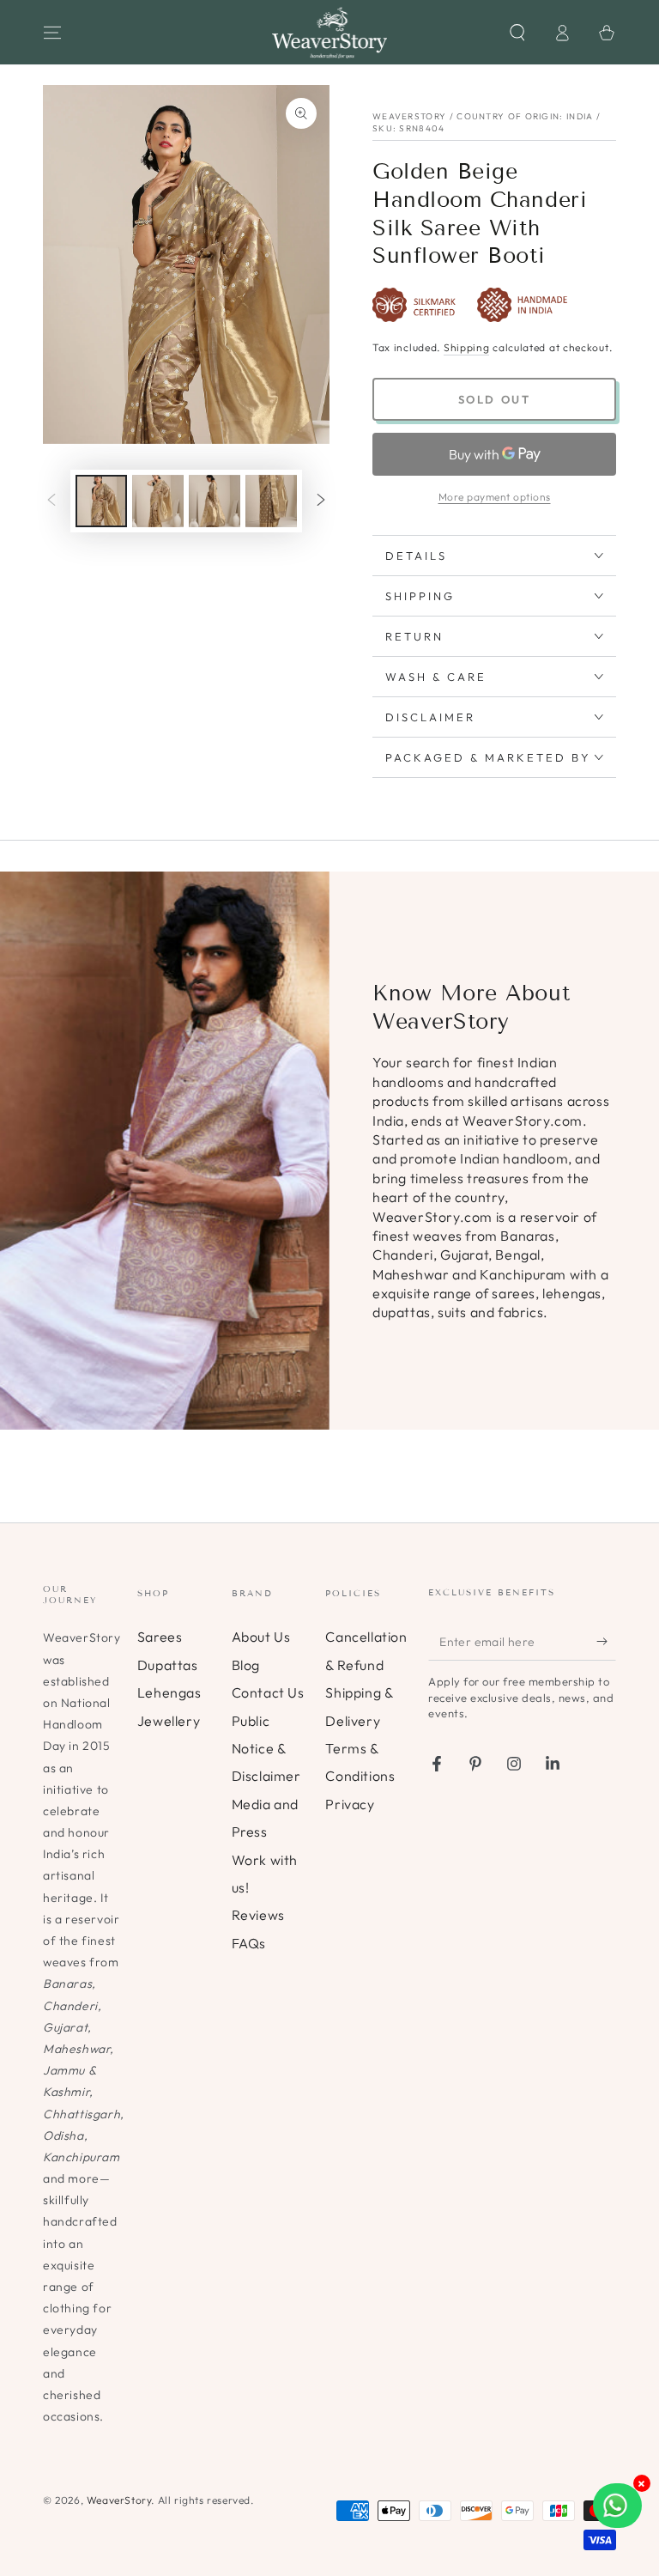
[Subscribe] (606, 1641)
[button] (517, 33)
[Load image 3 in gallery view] (215, 501)
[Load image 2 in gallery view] (158, 501)
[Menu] (52, 33)
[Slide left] (51, 501)
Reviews (258, 1915)
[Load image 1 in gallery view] (101, 501)
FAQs (249, 1943)
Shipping (467, 347)
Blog (246, 1665)
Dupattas (168, 1665)
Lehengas (169, 1692)
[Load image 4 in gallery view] (271, 501)
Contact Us (268, 1692)
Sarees (160, 1637)
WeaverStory (119, 2500)
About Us (261, 1637)
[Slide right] (321, 501)
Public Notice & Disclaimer (266, 1749)
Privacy (350, 1804)
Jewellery (169, 1721)
